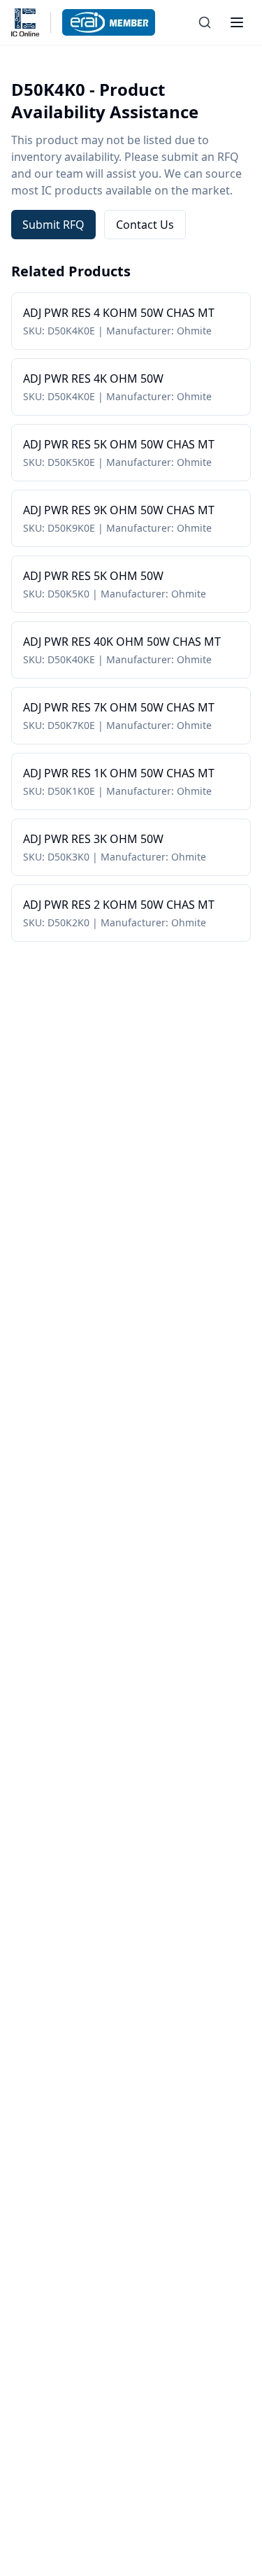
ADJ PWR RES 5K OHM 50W (93, 576)
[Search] (205, 22)
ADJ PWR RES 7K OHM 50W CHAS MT (119, 707)
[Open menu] (237, 22)
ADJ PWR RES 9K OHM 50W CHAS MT (119, 510)
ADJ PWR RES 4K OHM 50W (93, 378)
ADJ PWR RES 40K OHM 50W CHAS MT (122, 642)
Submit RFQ (53, 225)
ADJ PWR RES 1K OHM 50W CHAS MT (119, 773)
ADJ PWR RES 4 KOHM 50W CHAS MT (119, 313)
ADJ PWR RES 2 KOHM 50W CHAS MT (119, 905)
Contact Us (145, 225)
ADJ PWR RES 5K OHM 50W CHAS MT (119, 444)
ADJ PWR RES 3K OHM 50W (93, 839)
